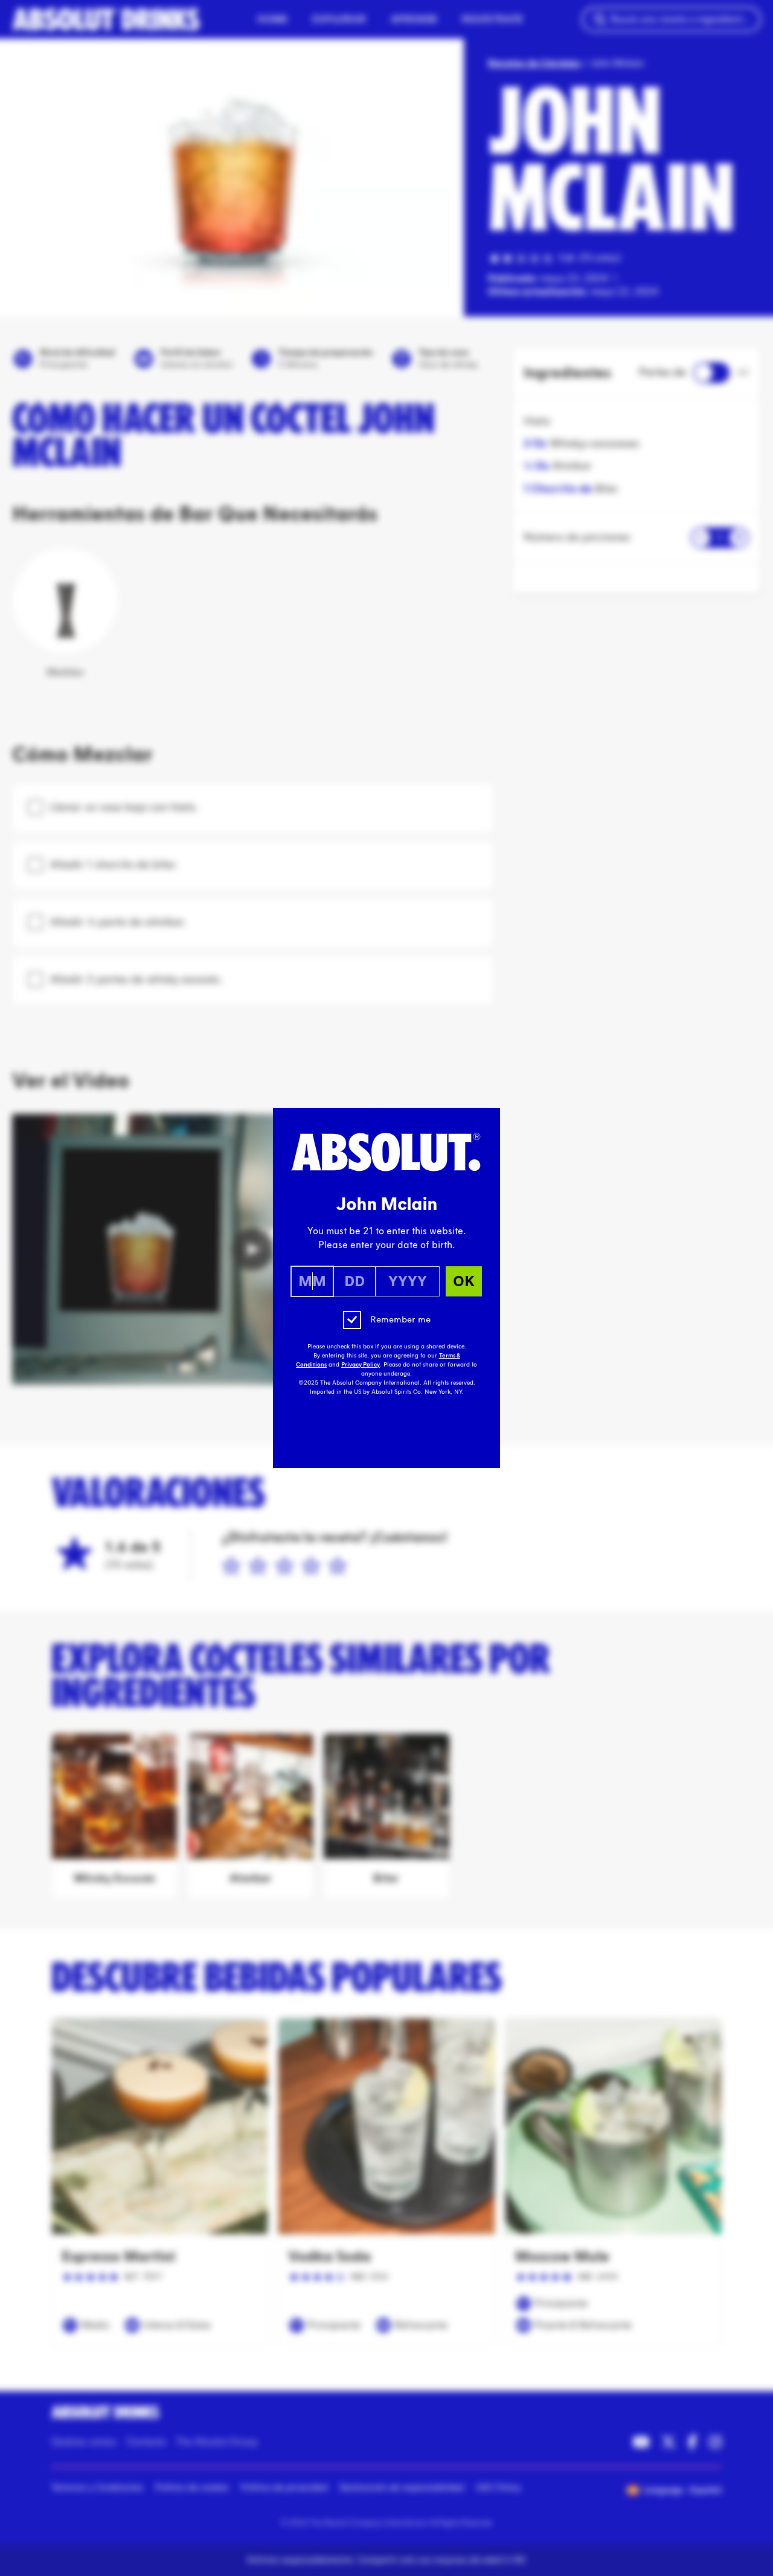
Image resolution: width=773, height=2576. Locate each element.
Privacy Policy (361, 1365)
